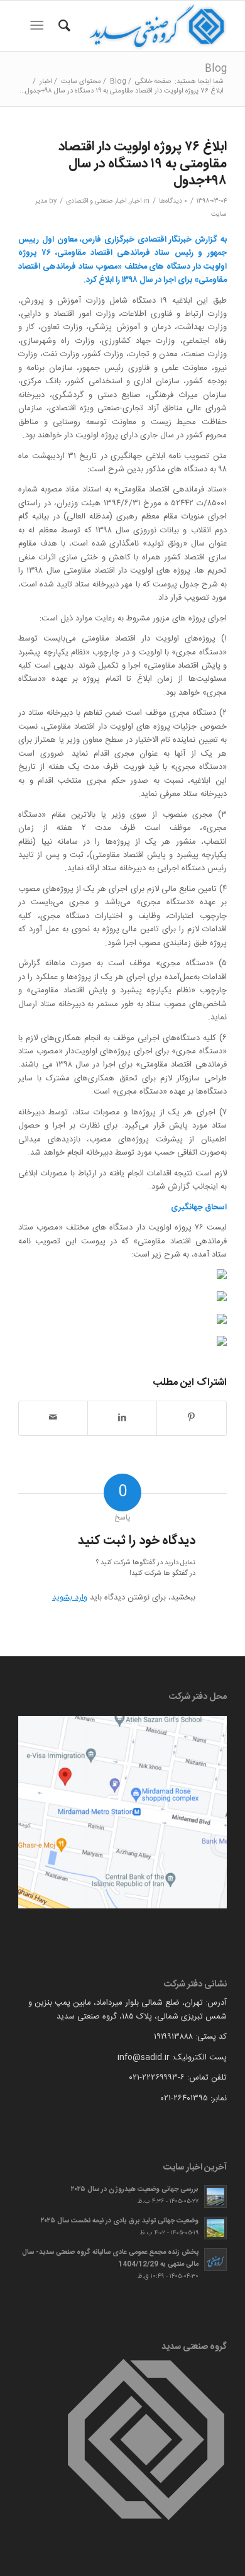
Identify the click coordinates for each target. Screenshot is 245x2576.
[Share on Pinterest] (192, 1418)
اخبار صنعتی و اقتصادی (96, 201)
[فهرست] (39, 26)
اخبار (136, 201)
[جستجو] (63, 26)
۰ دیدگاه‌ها (173, 201)
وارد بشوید (70, 1598)
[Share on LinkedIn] (122, 1418)
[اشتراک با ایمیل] (53, 1418)
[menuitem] (63, 26)
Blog (216, 69)
